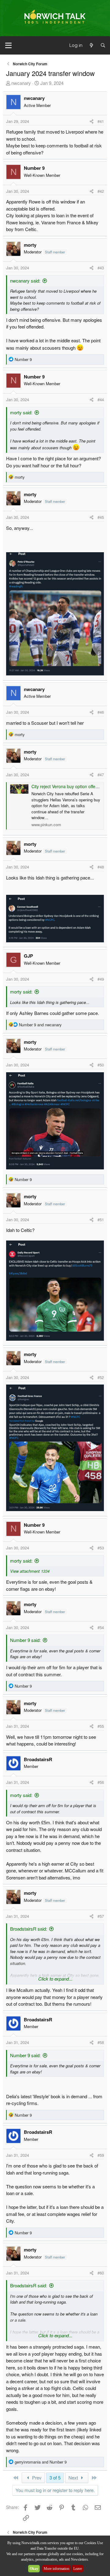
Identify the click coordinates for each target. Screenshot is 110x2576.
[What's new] (91, 46)
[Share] (92, 121)
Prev (36, 2477)
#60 (101, 2273)
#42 (101, 191)
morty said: (21, 412)
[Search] (103, 46)
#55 (101, 1726)
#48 (101, 867)
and (40, 1025)
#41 (101, 121)
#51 (101, 1220)
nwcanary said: (25, 281)
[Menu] (8, 45)
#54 (101, 1627)
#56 (101, 1782)
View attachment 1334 (30, 1571)
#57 (101, 1916)
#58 (101, 2042)
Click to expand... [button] (55, 1979)
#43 (101, 268)
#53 (101, 1548)
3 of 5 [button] (55, 2477)
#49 (101, 979)
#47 (101, 775)
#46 (101, 712)
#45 (101, 517)
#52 (101, 1377)
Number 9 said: (25, 1640)
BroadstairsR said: (29, 1929)
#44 (101, 399)
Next (74, 2477)
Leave (78, 2569)
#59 (101, 2155)
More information (57, 2569)
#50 (101, 1065)
